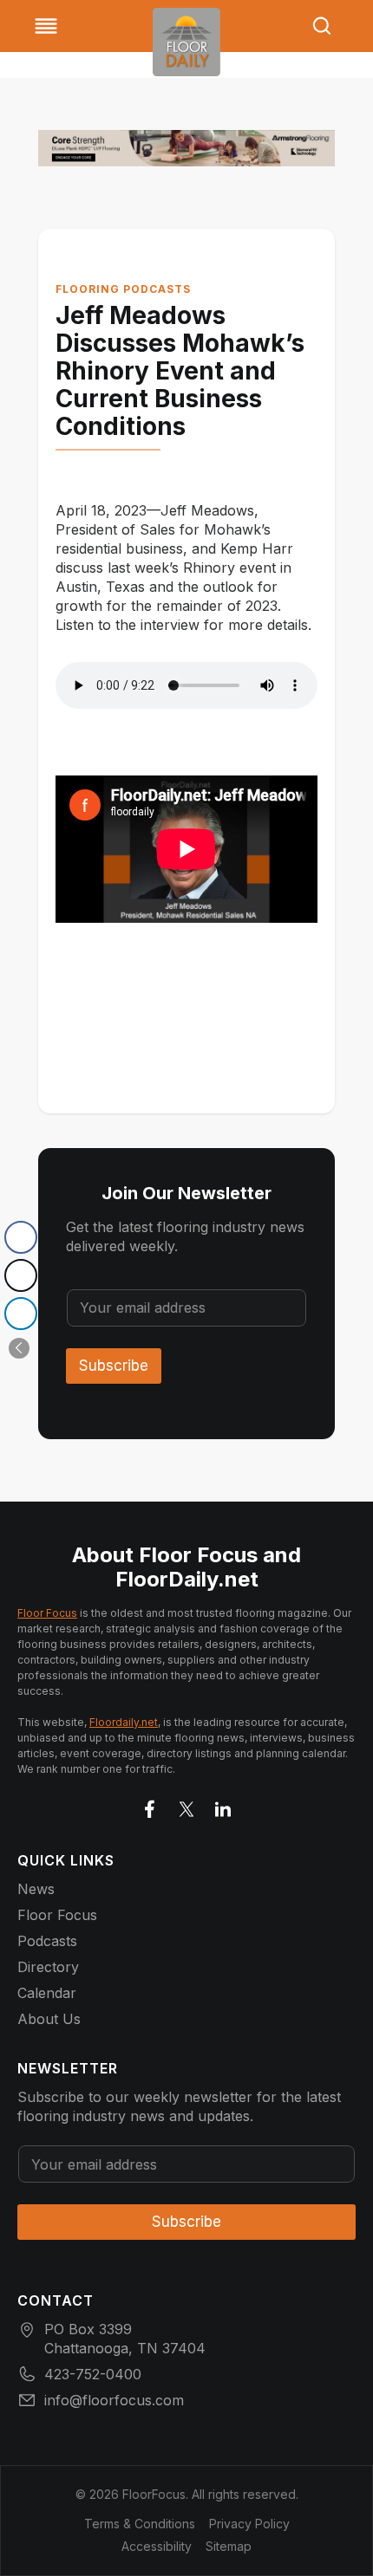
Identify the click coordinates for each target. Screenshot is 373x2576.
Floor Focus (47, 1613)
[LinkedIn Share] (21, 1314)
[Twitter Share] (21, 1275)
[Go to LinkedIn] (223, 1806)
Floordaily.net (124, 1722)
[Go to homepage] (186, 42)
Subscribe (114, 1366)
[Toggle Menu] (46, 26)
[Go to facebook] (150, 1806)
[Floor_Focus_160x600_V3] (186, 148)
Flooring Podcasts (123, 289)
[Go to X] (186, 1806)
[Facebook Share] (21, 1237)
